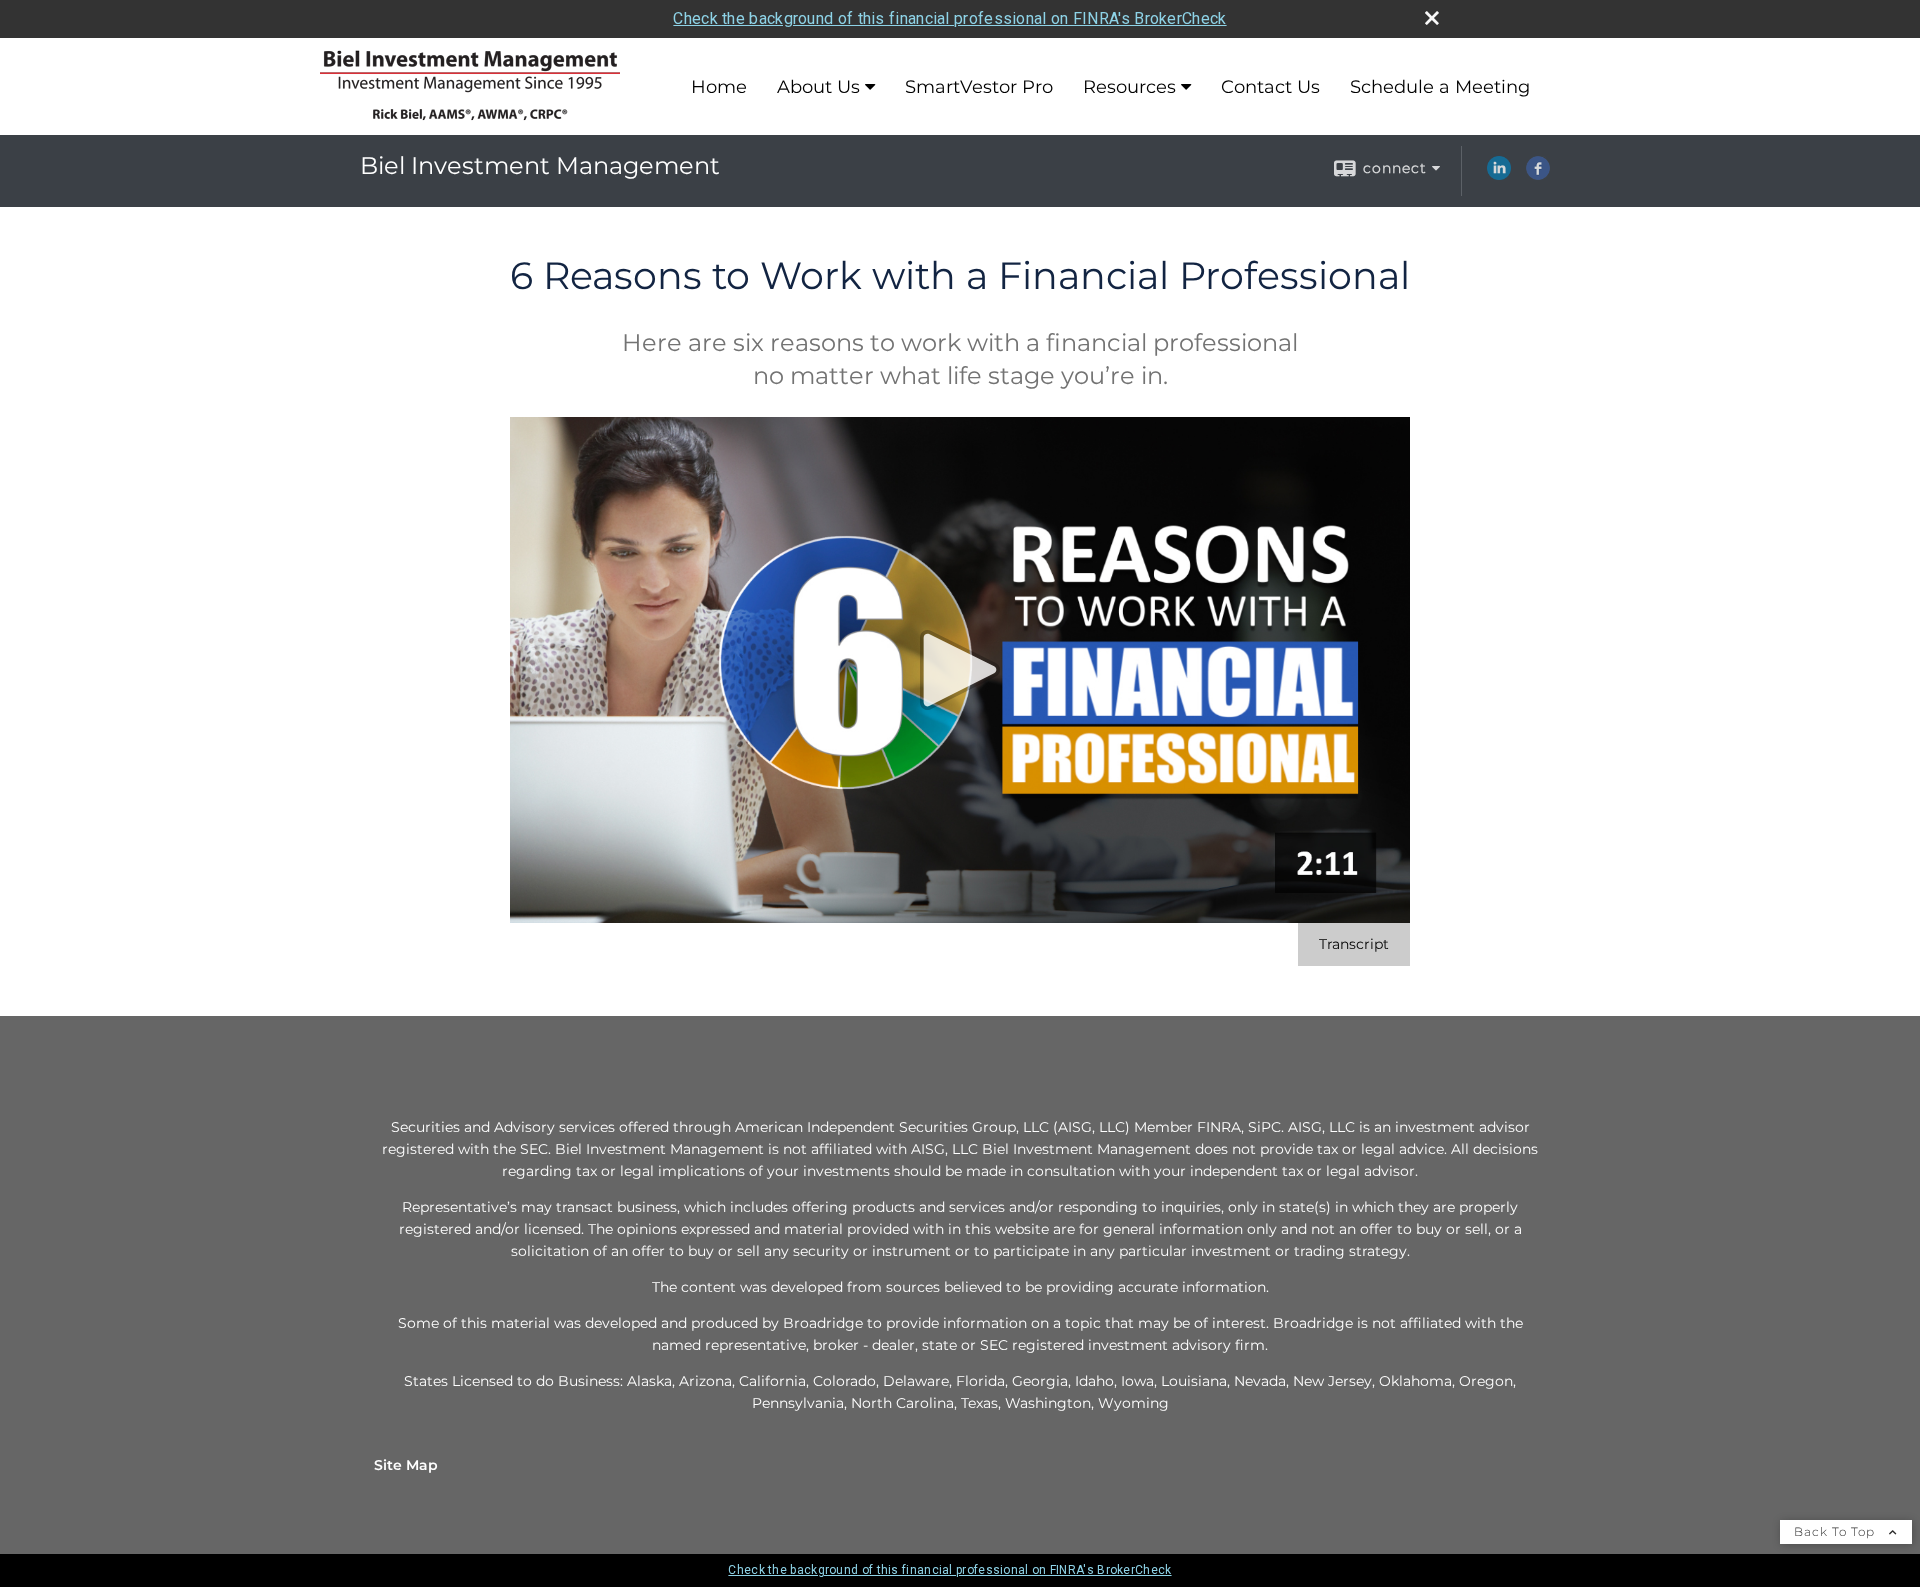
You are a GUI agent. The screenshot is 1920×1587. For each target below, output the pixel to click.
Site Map (406, 1465)
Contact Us (1270, 87)
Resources (1129, 87)
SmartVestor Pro (979, 87)
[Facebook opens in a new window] (1538, 175)
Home (719, 87)
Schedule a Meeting (1440, 87)
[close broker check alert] (1432, 18)
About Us (818, 87)
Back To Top (1836, 1531)
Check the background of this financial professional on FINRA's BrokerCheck (949, 18)
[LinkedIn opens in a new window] (1499, 175)
